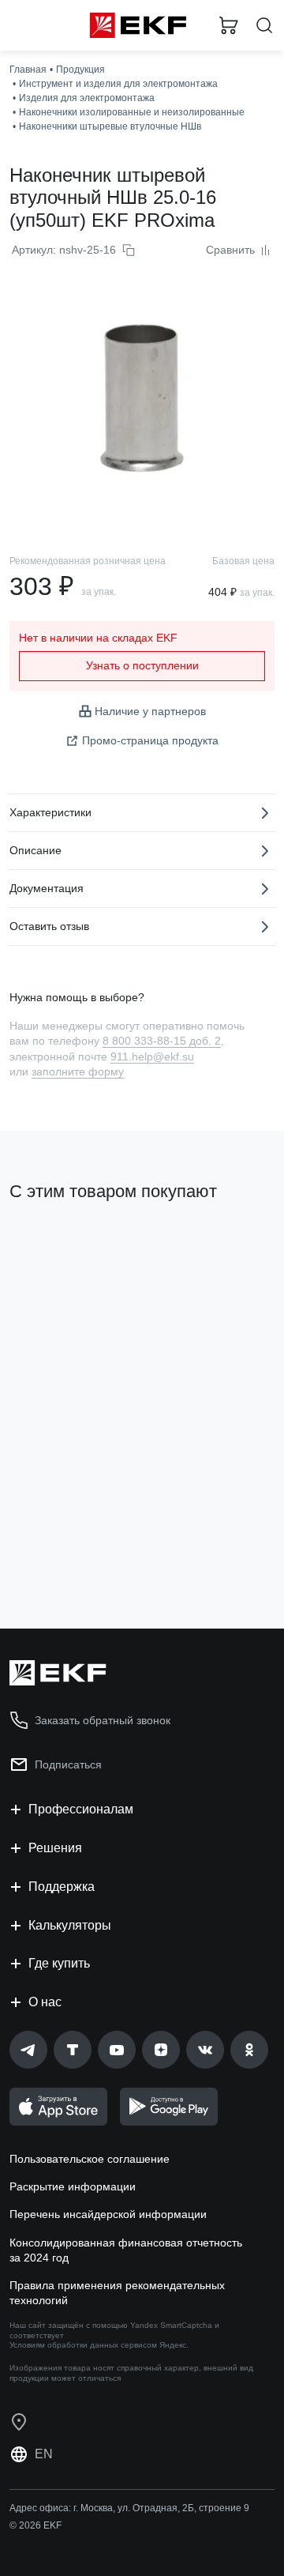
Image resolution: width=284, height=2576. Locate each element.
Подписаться (68, 1764)
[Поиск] (264, 26)
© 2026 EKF (35, 2525)
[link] (28, 2050)
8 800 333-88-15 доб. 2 (162, 1041)
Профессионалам (81, 1809)
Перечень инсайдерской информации (108, 2214)
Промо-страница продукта (150, 740)
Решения (55, 1848)
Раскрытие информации (73, 2186)
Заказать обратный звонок (103, 1720)
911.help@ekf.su (152, 1056)
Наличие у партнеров (150, 711)
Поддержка (62, 1887)
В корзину (71, 1553)
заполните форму (78, 1071)
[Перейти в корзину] (229, 25)
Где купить (59, 1963)
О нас (45, 2002)
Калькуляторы (70, 1925)
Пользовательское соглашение (90, 2159)
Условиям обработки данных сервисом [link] (83, 2345)
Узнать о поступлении (142, 665)
